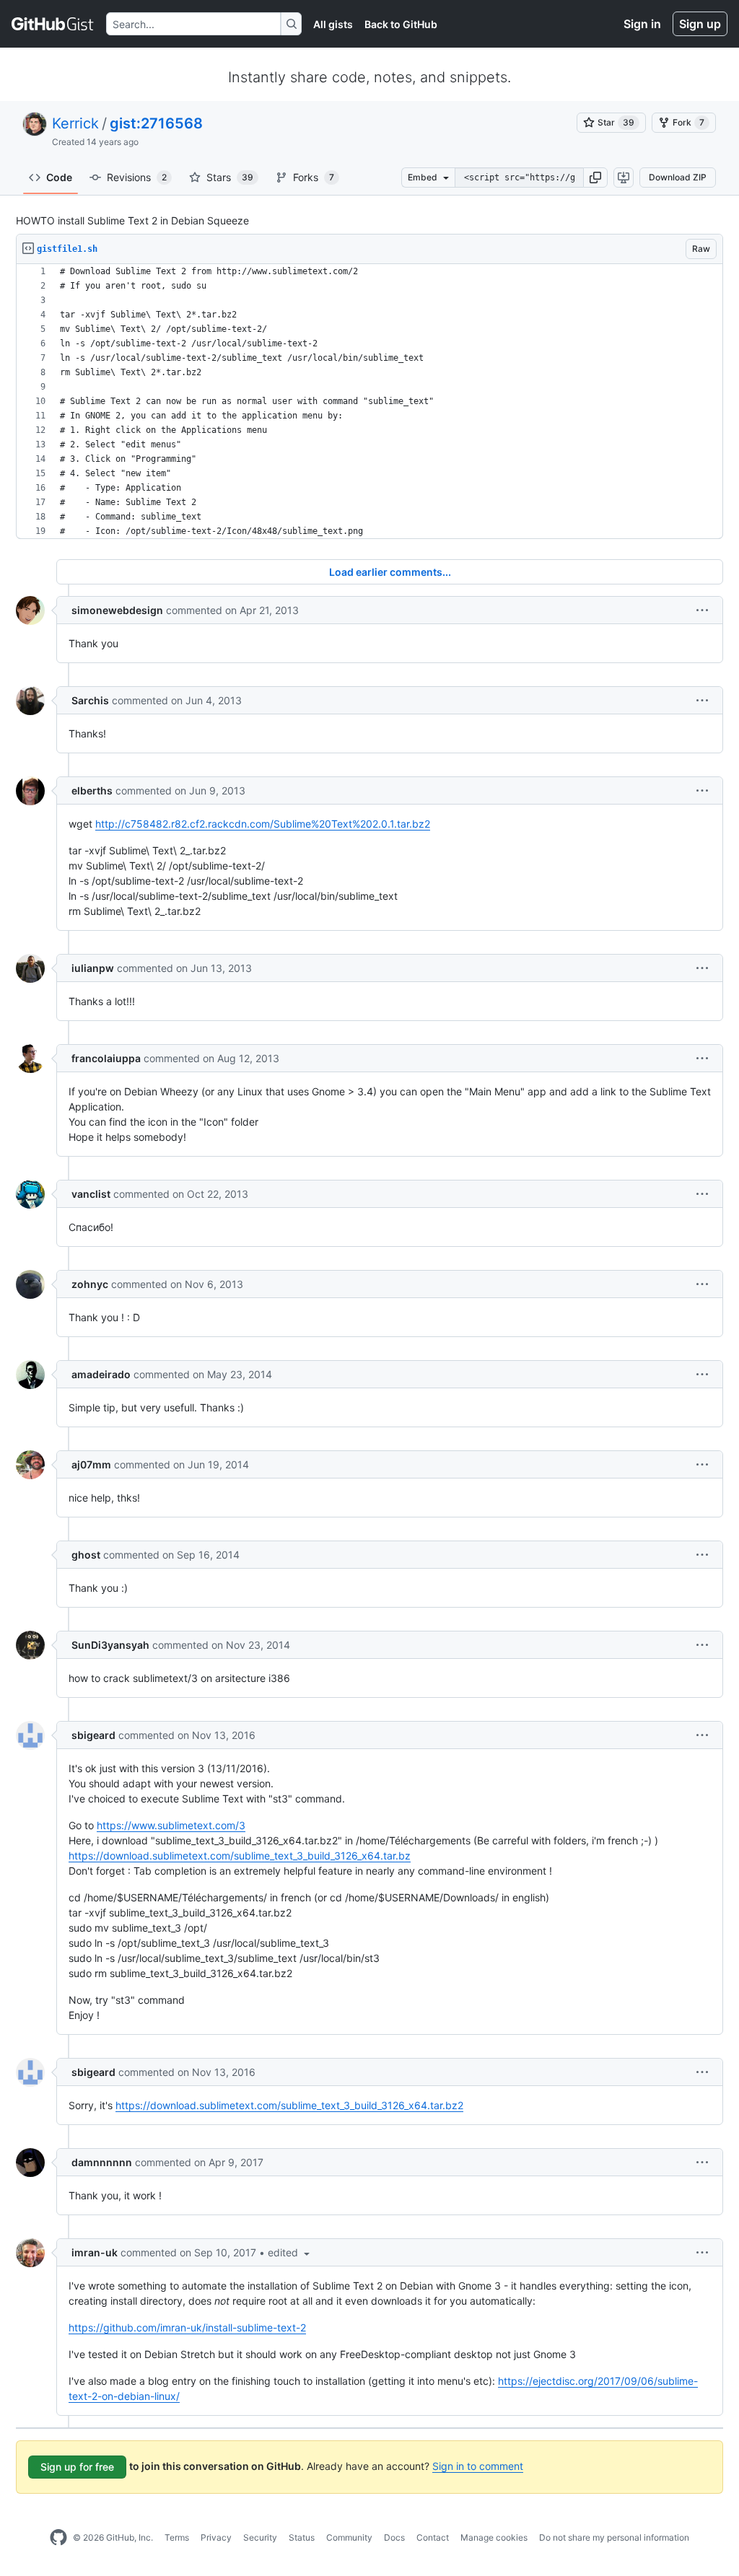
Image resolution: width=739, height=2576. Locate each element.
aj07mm (91, 1464)
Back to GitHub (401, 24)
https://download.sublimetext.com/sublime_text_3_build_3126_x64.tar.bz (240, 1856)
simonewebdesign (117, 610)
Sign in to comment (478, 2466)
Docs (394, 2537)
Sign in (642, 24)
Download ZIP (678, 177)
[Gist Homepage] (53, 24)
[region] (369, 402)
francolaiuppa (106, 1058)
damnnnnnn (102, 2162)
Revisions (137, 177)
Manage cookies (494, 2537)
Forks (314, 177)
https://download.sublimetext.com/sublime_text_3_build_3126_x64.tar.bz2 (289, 2105)
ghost (86, 1555)
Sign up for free (77, 2467)
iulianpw (93, 968)
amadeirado (101, 1374)
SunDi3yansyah (110, 1645)
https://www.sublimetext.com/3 (171, 1825)
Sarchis (90, 700)
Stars (230, 177)
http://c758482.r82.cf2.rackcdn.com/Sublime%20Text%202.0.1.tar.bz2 (263, 824)
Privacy (216, 2537)
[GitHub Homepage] (58, 2538)
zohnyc (90, 1284)
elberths (92, 790)
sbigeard (93, 1735)
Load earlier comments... (390, 572)
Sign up (700, 24)
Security (260, 2537)
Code (59, 177)
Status (302, 2537)
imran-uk (95, 2252)
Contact (433, 2537)
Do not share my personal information (614, 2537)
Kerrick (75, 123)
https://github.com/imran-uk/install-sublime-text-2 (187, 2327)
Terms (177, 2537)
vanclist (91, 1194)
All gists (333, 24)
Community (349, 2537)
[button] (595, 178)
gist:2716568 (156, 123)
